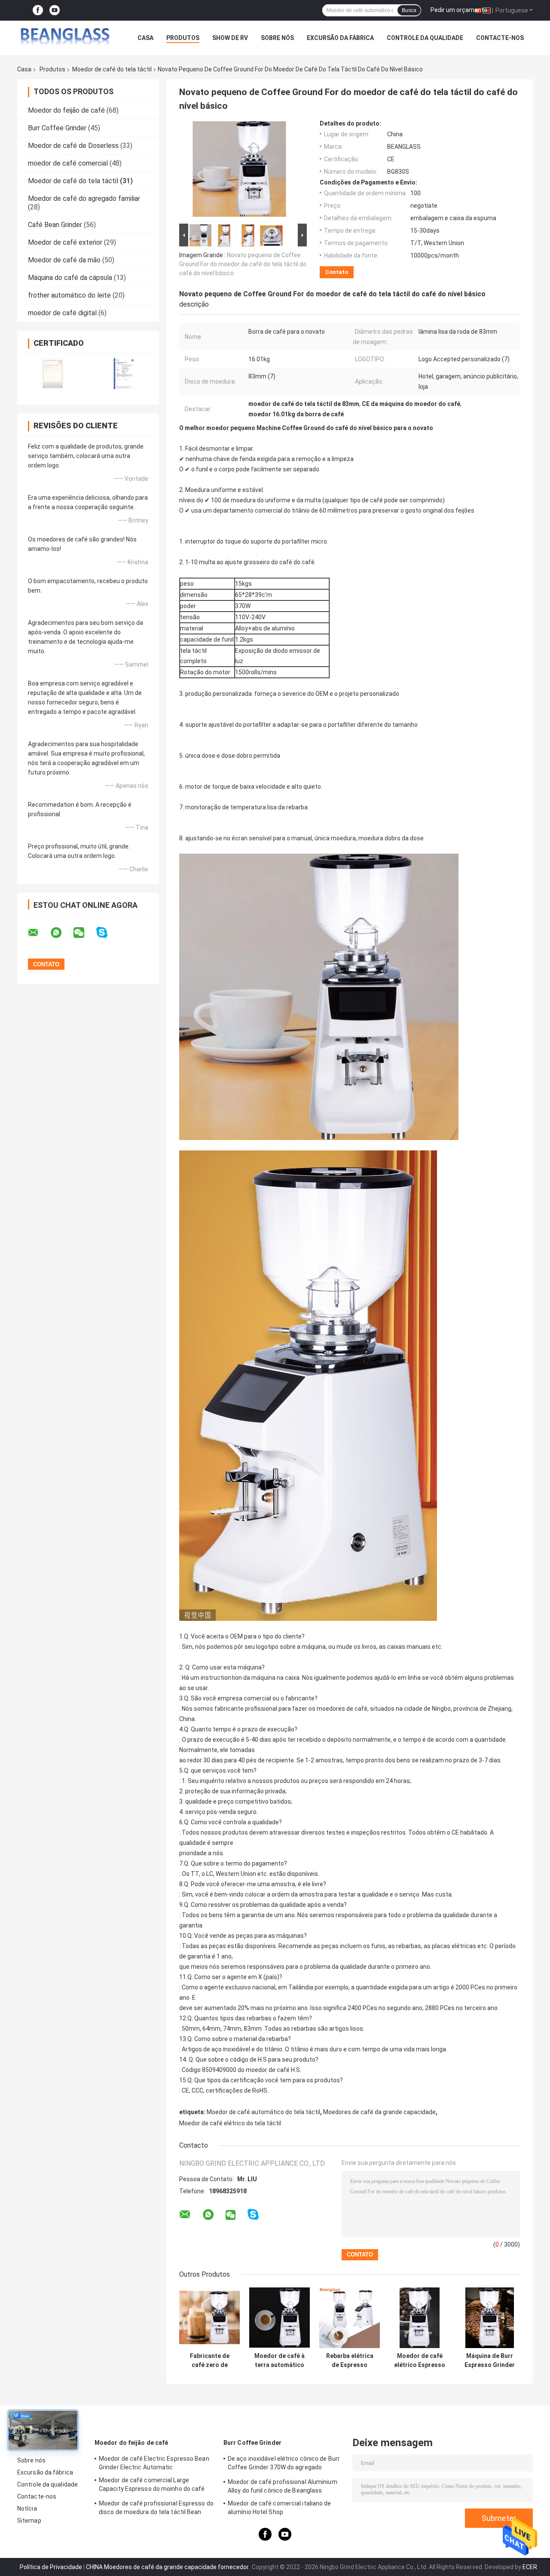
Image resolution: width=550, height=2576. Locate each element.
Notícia (27, 2508)
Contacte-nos (500, 38)
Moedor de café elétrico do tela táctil (230, 2123)
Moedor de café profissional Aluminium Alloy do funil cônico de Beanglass (283, 2486)
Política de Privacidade (51, 2567)
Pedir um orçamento (459, 10)
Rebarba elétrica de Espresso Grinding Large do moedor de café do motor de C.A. (350, 2361)
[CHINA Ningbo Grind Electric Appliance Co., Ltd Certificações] (53, 373)
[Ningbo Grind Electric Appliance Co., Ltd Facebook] (38, 11)
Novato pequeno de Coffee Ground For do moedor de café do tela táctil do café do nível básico (243, 264)
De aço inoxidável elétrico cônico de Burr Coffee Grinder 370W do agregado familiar (284, 2464)
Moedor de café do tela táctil (112, 69)
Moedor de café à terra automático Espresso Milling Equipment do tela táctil (280, 2361)
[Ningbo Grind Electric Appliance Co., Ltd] (64, 38)
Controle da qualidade (425, 38)
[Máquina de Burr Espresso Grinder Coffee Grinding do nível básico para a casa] (490, 2318)
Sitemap (29, 2521)
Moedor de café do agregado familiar (84, 198)
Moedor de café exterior (65, 242)
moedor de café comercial (68, 163)
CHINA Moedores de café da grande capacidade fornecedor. (168, 2567)
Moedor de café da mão (64, 260)
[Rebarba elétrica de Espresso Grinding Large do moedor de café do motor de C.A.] (350, 2318)
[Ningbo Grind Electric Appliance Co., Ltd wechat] (84, 933)
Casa (145, 38)
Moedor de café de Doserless (73, 146)
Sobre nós (277, 38)
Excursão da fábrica (340, 38)
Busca (409, 10)
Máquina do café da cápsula (70, 278)
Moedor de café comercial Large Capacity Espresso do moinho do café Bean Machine (152, 2486)
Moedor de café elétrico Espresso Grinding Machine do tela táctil (420, 2361)
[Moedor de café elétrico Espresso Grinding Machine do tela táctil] (420, 2318)
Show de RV (230, 38)
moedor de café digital (62, 313)
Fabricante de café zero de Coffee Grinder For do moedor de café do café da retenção (210, 2361)
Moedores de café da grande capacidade (379, 2112)
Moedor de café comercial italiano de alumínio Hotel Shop (280, 2508)
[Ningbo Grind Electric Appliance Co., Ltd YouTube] (55, 11)
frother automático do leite (69, 295)
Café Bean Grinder (55, 225)
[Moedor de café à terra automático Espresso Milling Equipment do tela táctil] (280, 2318)
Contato (337, 272)
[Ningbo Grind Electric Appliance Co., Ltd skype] (107, 933)
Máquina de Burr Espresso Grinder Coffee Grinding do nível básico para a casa (490, 2361)
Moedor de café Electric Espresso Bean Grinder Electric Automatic (154, 2463)
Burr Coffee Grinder (57, 128)
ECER (530, 2567)
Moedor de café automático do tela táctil (263, 2112)
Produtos (183, 38)
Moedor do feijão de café (66, 110)
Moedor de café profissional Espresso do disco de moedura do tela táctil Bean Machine (156, 2509)
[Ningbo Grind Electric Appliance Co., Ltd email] (39, 933)
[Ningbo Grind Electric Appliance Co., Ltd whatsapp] (61, 933)
